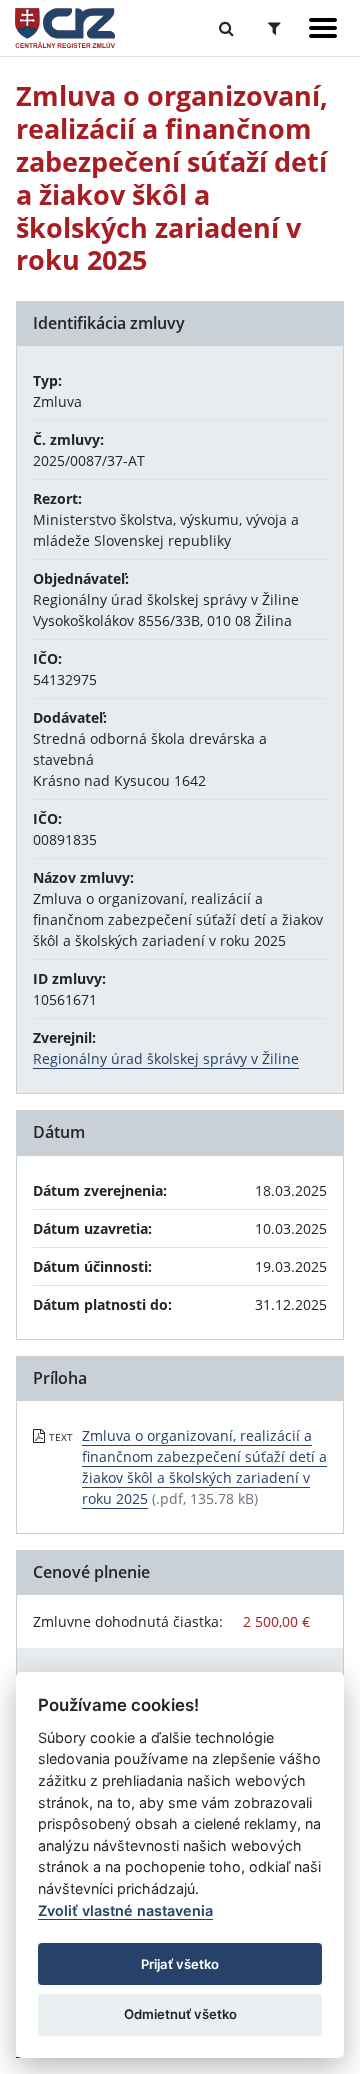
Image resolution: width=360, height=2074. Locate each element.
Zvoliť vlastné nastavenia (125, 1910)
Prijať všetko (180, 1964)
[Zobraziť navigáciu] (323, 28)
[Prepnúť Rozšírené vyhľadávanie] (274, 28)
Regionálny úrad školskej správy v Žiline (166, 1058)
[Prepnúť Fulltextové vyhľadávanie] (226, 28)
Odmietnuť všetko (180, 2014)
